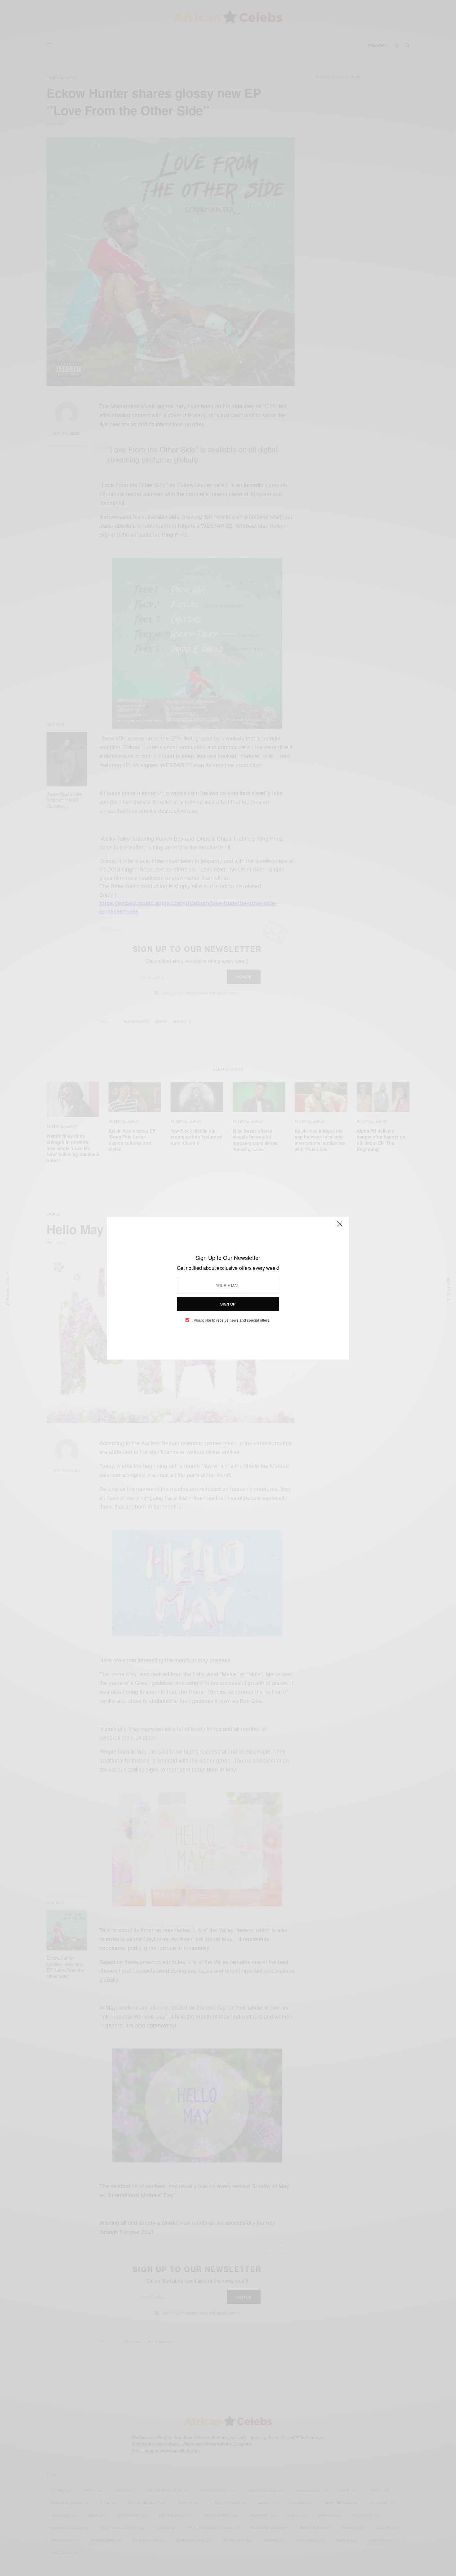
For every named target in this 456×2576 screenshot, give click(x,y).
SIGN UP (228, 1304)
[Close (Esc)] (340, 1227)
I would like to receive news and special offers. (231, 1320)
